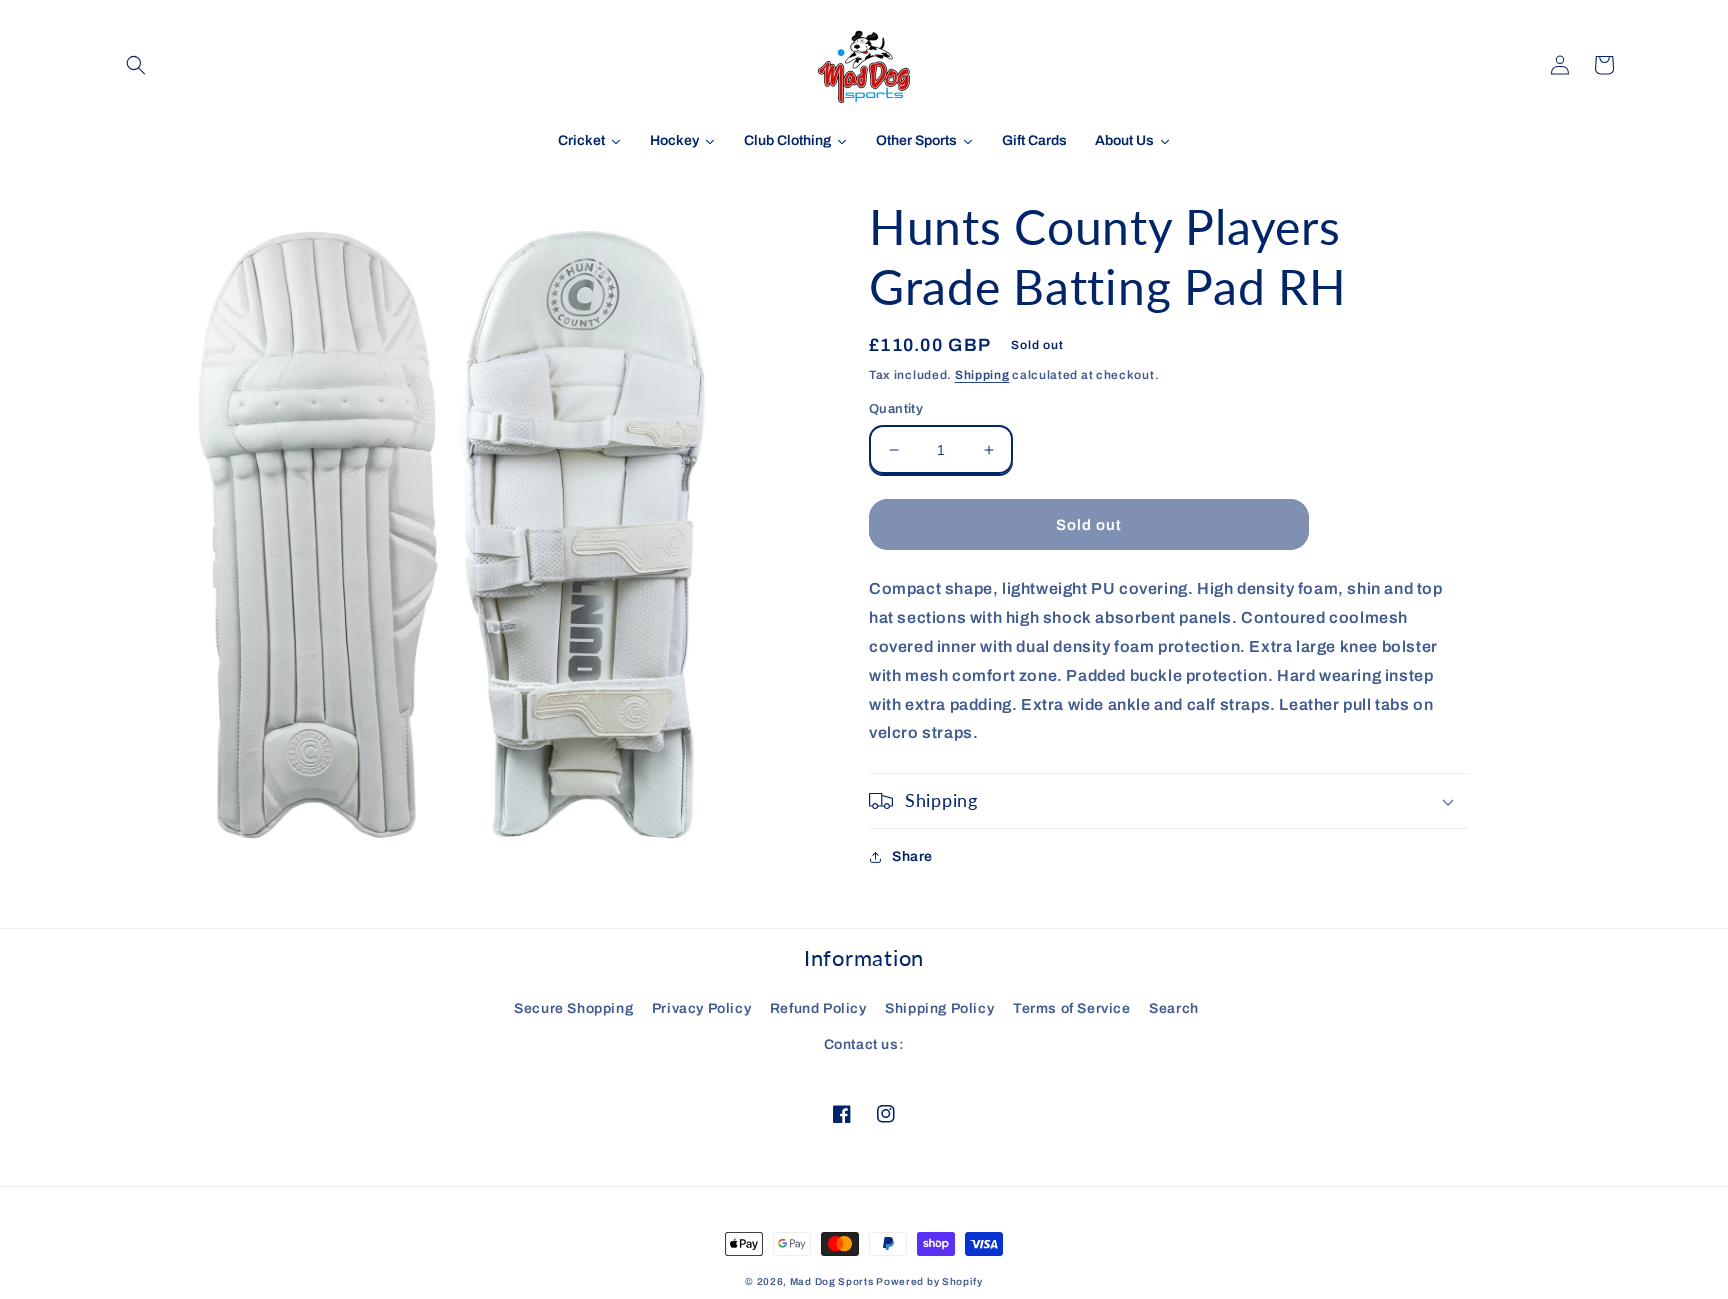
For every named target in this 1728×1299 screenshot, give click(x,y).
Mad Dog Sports (832, 1281)
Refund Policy (818, 1008)
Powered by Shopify (929, 1281)
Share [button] (912, 856)
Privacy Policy (701, 1008)
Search (1174, 1008)
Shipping (982, 375)
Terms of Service (1072, 1008)
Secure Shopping (573, 1008)
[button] (136, 65)
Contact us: (864, 1044)
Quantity (896, 409)
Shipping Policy (939, 1008)
